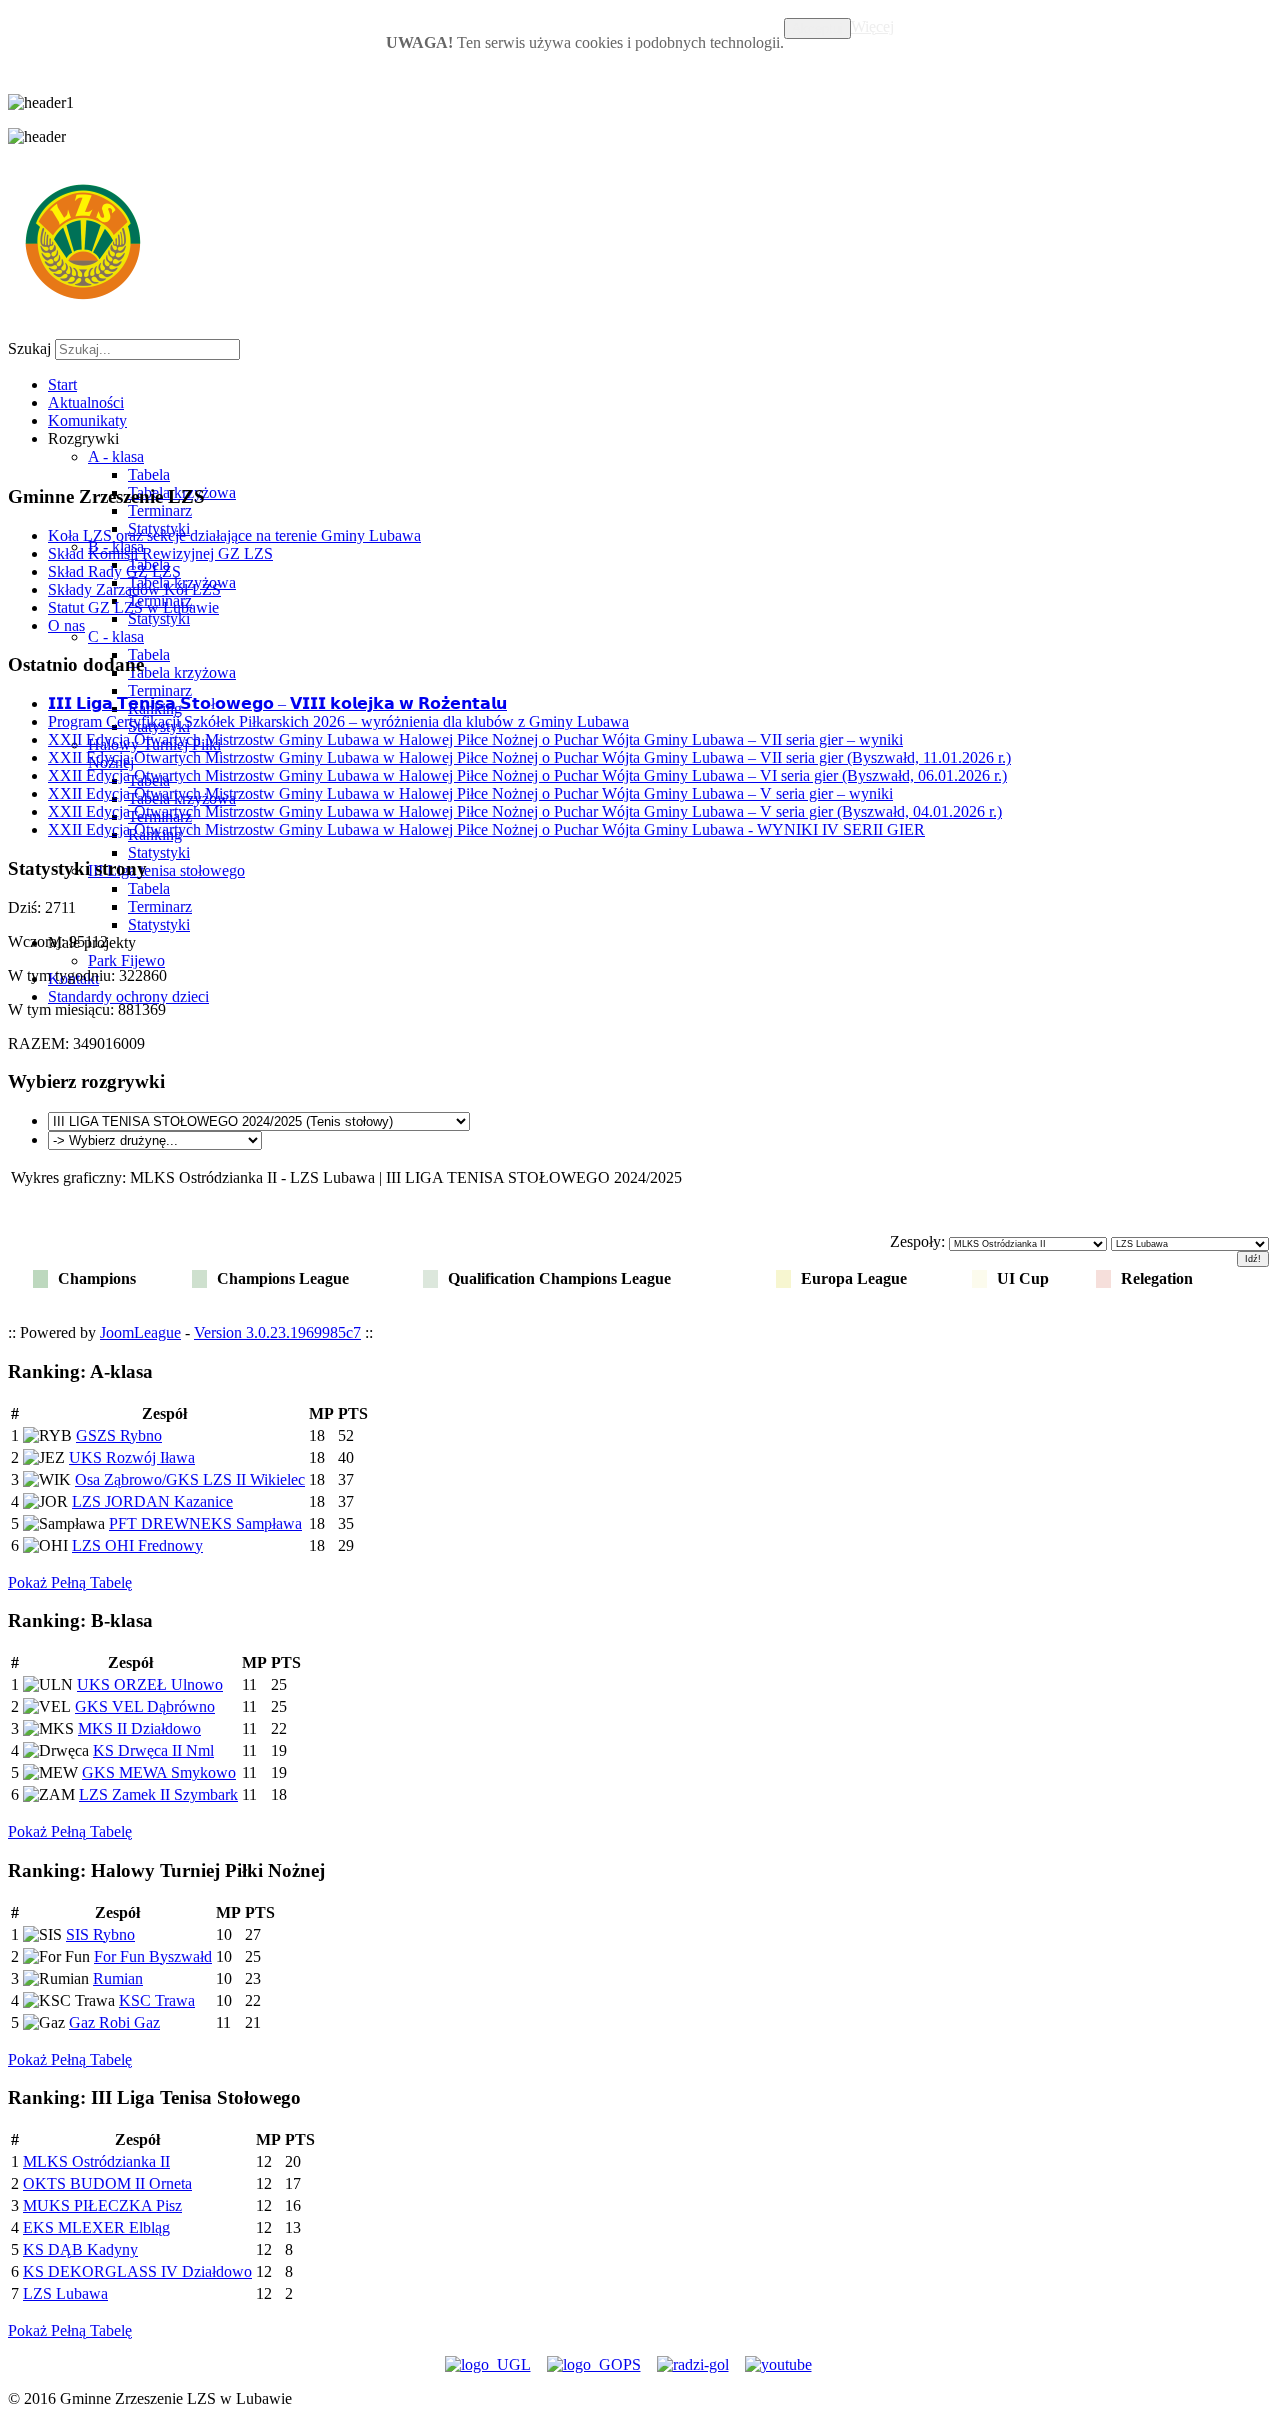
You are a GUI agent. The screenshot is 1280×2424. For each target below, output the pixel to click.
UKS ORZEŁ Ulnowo (150, 1684)
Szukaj (29, 348)
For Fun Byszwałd (153, 1956)
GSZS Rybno (119, 1435)
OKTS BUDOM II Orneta (107, 2183)
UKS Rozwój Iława (132, 1457)
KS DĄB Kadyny (80, 2249)
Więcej (872, 26)
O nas (66, 625)
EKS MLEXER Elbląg (96, 2227)
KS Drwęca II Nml (153, 1750)
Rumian (118, 1978)
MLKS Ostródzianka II (96, 2161)
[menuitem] (62, 384)
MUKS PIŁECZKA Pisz (102, 2205)
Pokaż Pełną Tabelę (70, 1582)
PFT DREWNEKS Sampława (205, 1523)
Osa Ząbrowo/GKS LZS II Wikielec (190, 1479)
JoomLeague (140, 1332)
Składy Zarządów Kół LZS (134, 589)
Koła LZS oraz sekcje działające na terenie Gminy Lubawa (234, 535)
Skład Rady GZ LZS (114, 571)
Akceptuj (817, 28)
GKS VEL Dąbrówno (145, 1706)
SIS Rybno (100, 1934)
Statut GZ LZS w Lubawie (133, 607)
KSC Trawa (157, 2000)
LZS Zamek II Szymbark (158, 1794)
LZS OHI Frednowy (137, 1545)
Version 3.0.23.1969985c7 (277, 1332)
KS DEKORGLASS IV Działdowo (137, 2271)
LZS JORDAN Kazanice (152, 1501)
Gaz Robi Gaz (114, 2022)
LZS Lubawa (65, 2293)
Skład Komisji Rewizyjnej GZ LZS (160, 553)
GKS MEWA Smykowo (159, 1772)
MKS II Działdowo (139, 1728)
